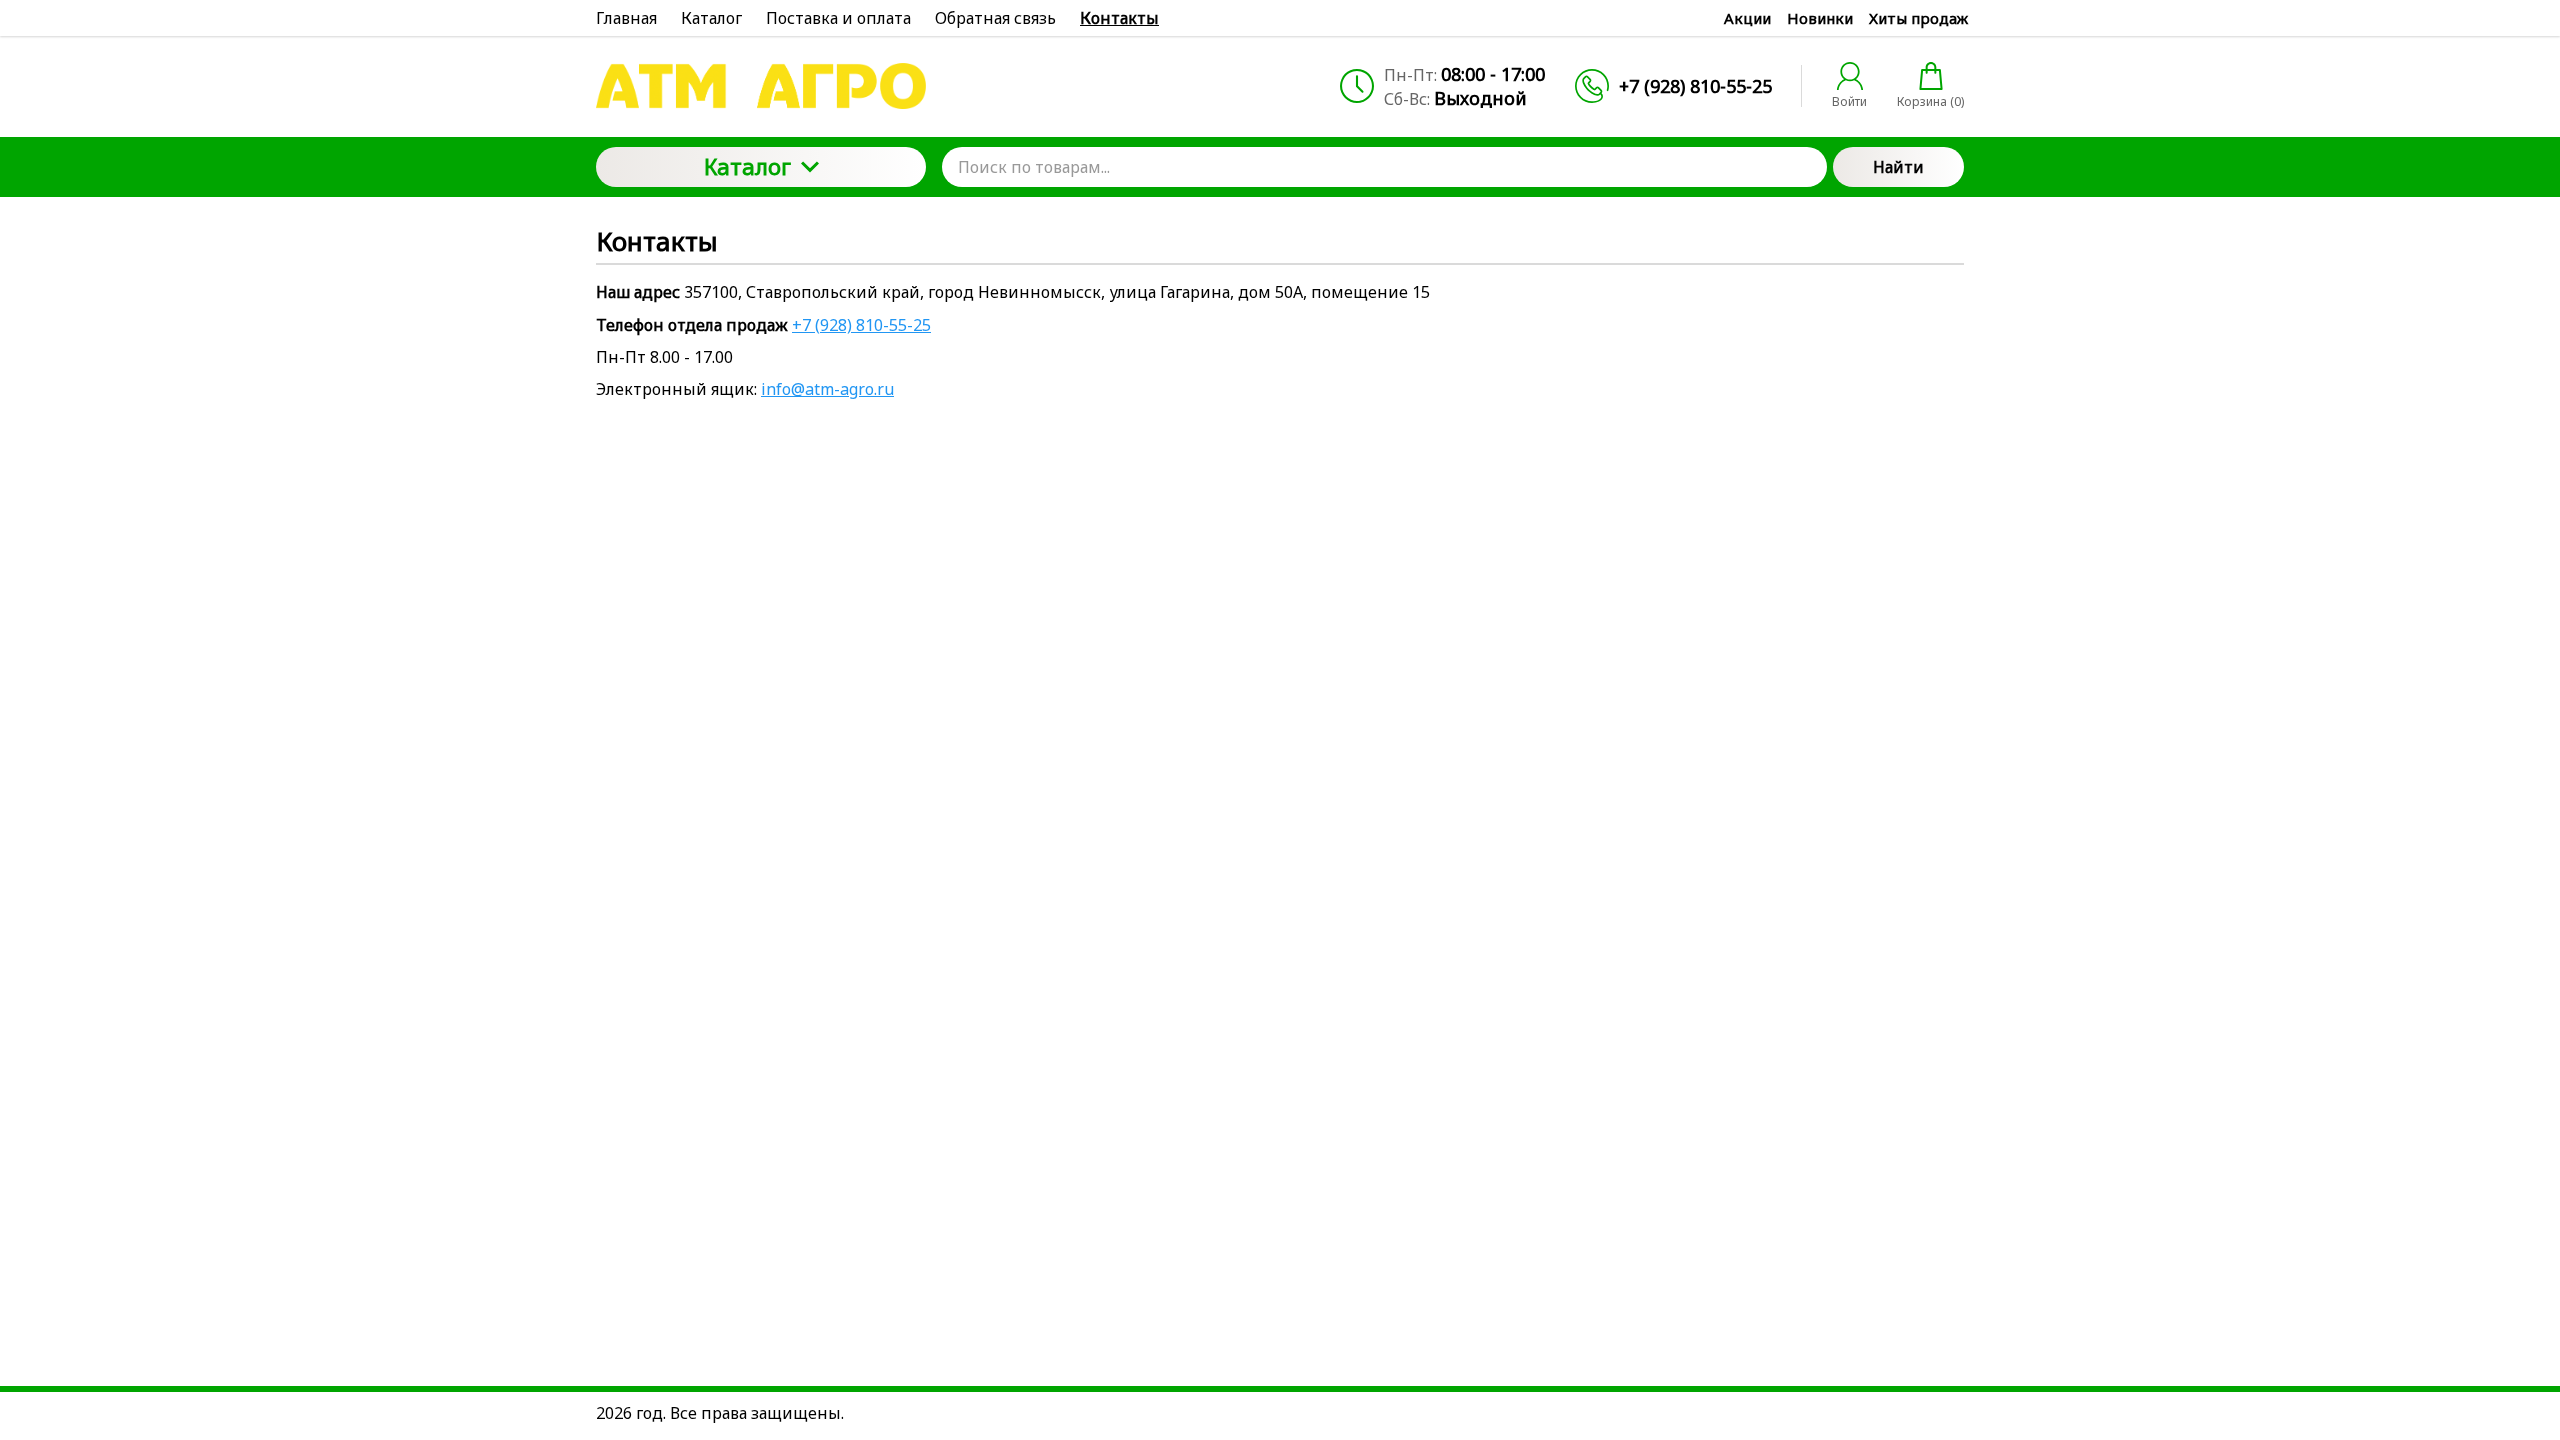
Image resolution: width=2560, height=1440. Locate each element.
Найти (1898, 167)
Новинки (1820, 18)
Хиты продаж (1918, 18)
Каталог (747, 166)
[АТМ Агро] (761, 86)
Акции (1747, 18)
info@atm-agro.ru (827, 389)
